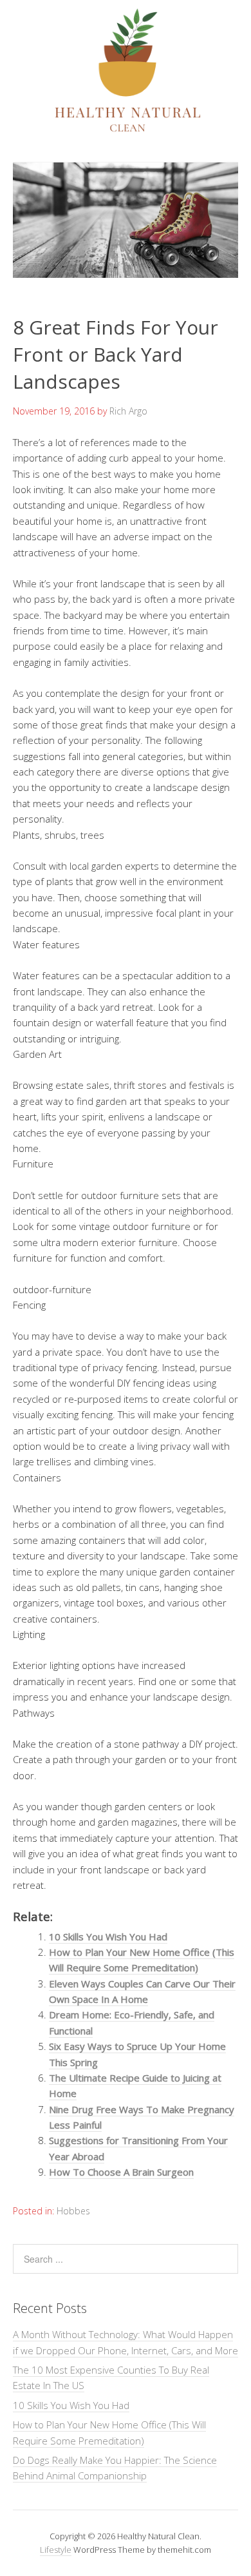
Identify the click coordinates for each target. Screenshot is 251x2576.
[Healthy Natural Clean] (126, 128)
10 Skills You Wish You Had (108, 1937)
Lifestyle (56, 2550)
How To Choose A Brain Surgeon (121, 2172)
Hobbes (73, 2211)
